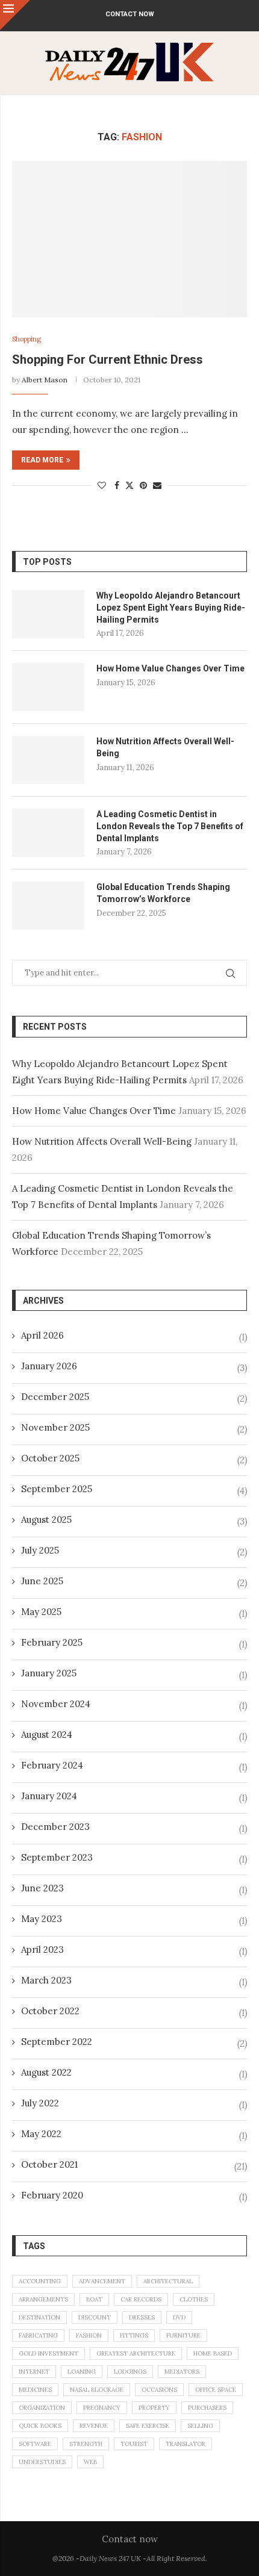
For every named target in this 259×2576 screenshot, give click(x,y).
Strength (86, 2444)
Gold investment (48, 2354)
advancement (102, 2281)
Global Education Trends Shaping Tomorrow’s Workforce (163, 893)
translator (186, 2444)
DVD (179, 2317)
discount (95, 2317)
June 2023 (42, 1888)
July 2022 (40, 2103)
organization (42, 2408)
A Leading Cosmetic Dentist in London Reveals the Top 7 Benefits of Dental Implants (170, 826)
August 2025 (46, 1520)
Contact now (130, 14)
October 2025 (50, 1458)
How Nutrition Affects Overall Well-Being (165, 747)
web (90, 2462)
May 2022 (41, 2134)
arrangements (43, 2299)
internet (34, 2372)
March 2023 (46, 1980)
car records (141, 2299)
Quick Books (40, 2426)
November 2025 (55, 1427)
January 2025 (49, 1673)
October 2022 (50, 2011)
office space (216, 2390)
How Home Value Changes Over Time (170, 668)
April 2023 (42, 1949)
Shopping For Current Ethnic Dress (108, 359)
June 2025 (42, 1581)
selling (200, 2426)
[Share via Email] (157, 485)
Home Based (213, 2354)
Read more (42, 460)
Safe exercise (148, 2426)
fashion (89, 2335)
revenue (94, 2426)
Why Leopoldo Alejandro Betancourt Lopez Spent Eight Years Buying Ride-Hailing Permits (171, 607)
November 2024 (56, 1704)
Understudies (42, 2462)
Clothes (194, 2299)
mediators (182, 2372)
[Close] (15, 15)
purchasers (207, 2408)
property (154, 2408)
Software (35, 2444)
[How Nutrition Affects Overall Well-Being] (48, 760)
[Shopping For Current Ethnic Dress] (129, 239)
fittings (134, 2335)
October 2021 (49, 2164)
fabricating (38, 2335)
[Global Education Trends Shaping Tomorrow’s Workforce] (48, 906)
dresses (142, 2317)
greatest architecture (136, 2354)
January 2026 (49, 1366)
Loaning (82, 2372)
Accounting (40, 2281)
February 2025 (52, 1642)
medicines (35, 2390)
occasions (159, 2390)
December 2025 (55, 1397)
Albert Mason (45, 380)
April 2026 (42, 1335)
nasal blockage (97, 2390)
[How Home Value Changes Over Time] (48, 687)
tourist (134, 2444)
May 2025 (41, 1612)
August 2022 (46, 2072)
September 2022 (57, 2042)
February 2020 (52, 2195)
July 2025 (40, 1550)
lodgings (130, 2372)
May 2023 (42, 1919)
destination (39, 2317)
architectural (168, 2281)
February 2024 (52, 1765)
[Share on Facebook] (117, 485)
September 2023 (57, 1857)
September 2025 (57, 1489)
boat (94, 2299)
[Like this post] (102, 485)
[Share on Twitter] (129, 485)
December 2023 (55, 1827)
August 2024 (47, 1734)
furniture (183, 2335)
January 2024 (49, 1796)
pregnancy (102, 2408)
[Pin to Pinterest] (143, 485)
